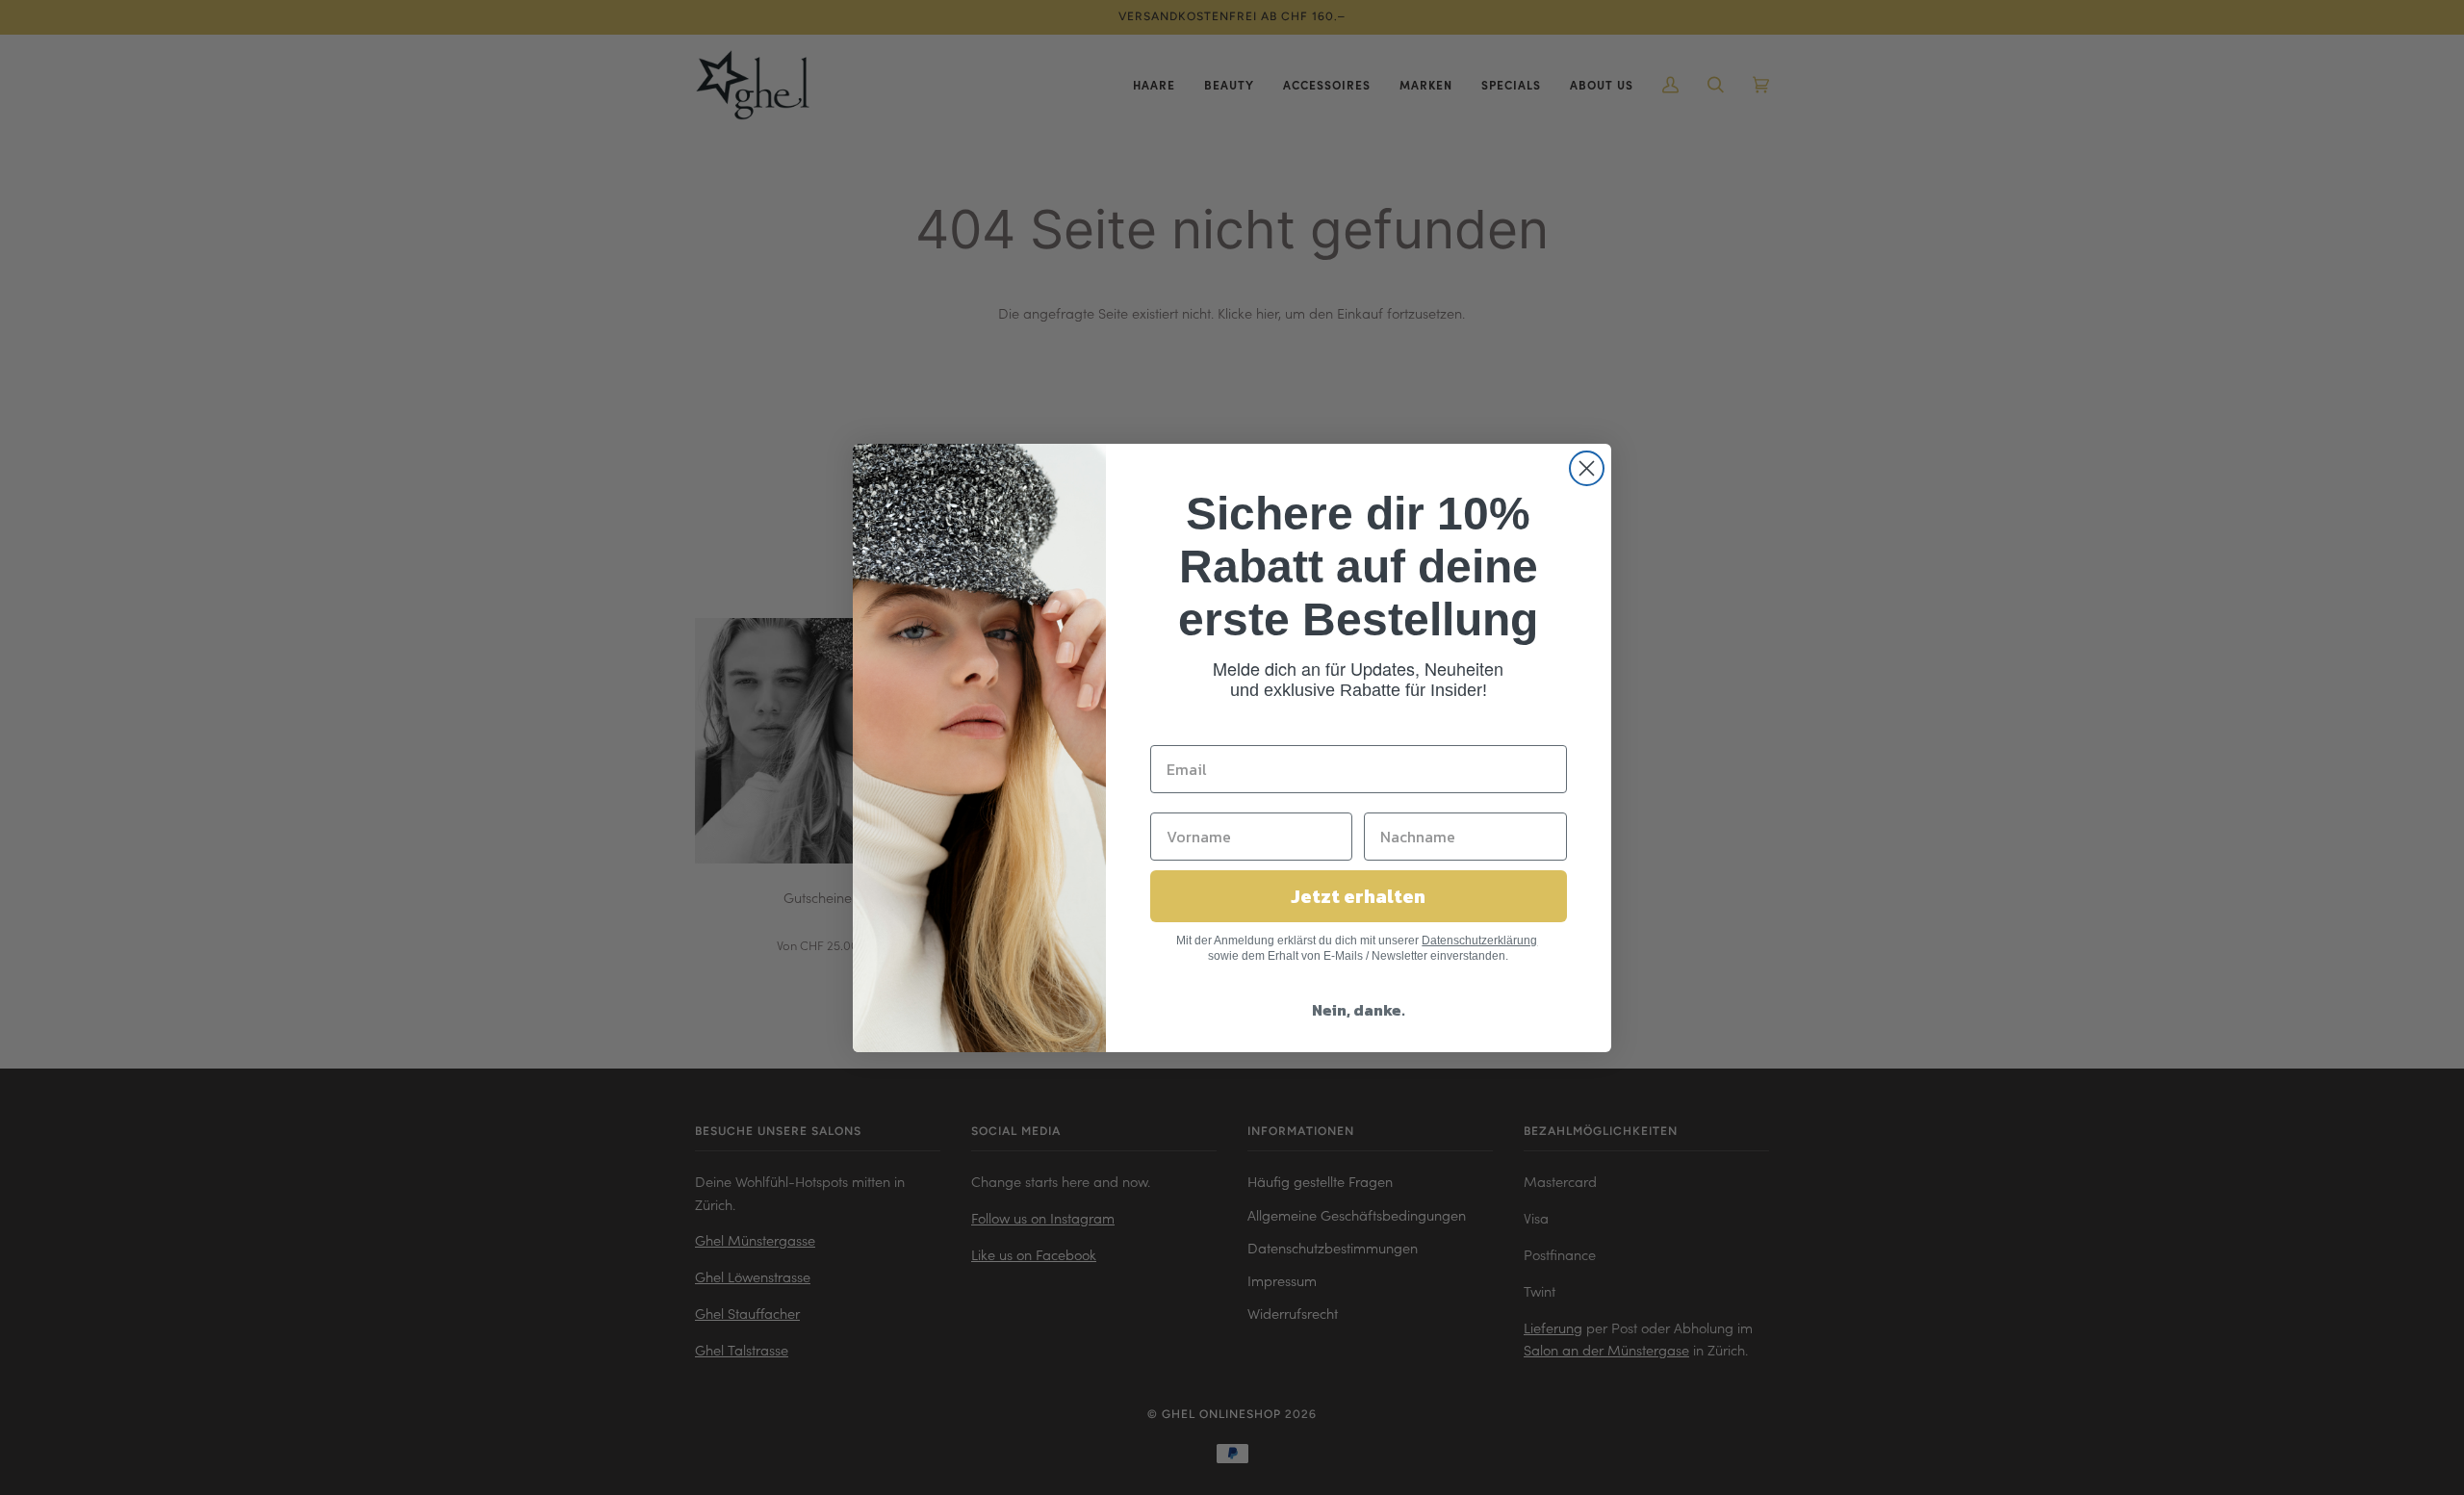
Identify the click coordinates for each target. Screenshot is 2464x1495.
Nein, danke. (1359, 1010)
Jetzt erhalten (1358, 896)
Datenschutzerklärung (1479, 941)
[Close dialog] (1587, 468)
